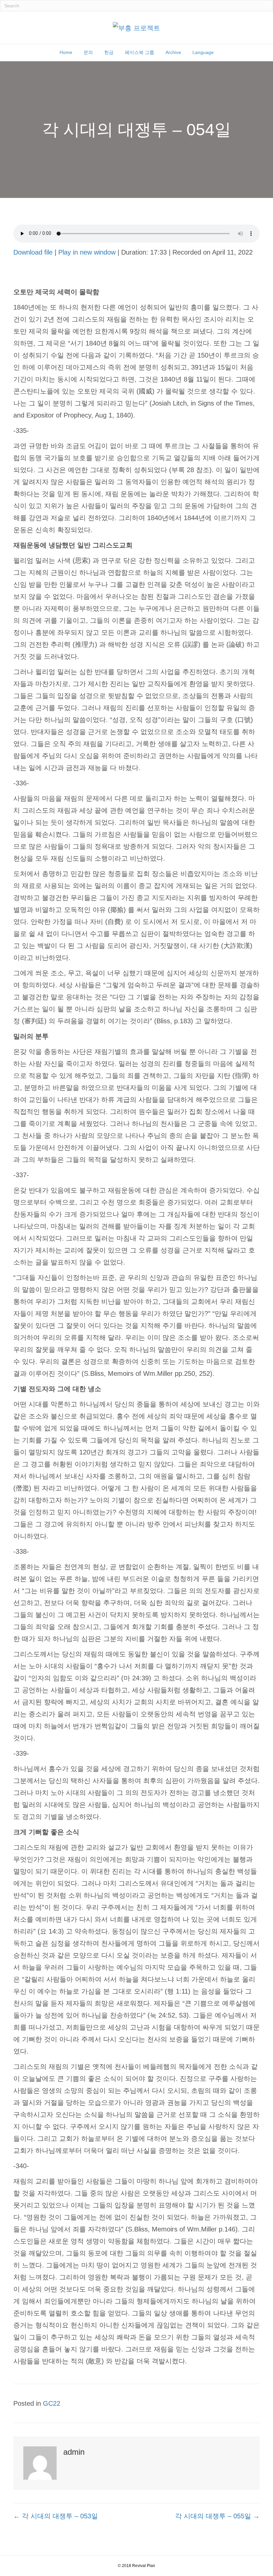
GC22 (52, 2403)
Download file (33, 252)
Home (66, 52)
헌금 (109, 52)
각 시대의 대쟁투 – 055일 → (217, 2516)
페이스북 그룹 (139, 52)
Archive (173, 52)
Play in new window (87, 252)
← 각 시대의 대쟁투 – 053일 (56, 2516)
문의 (88, 52)
